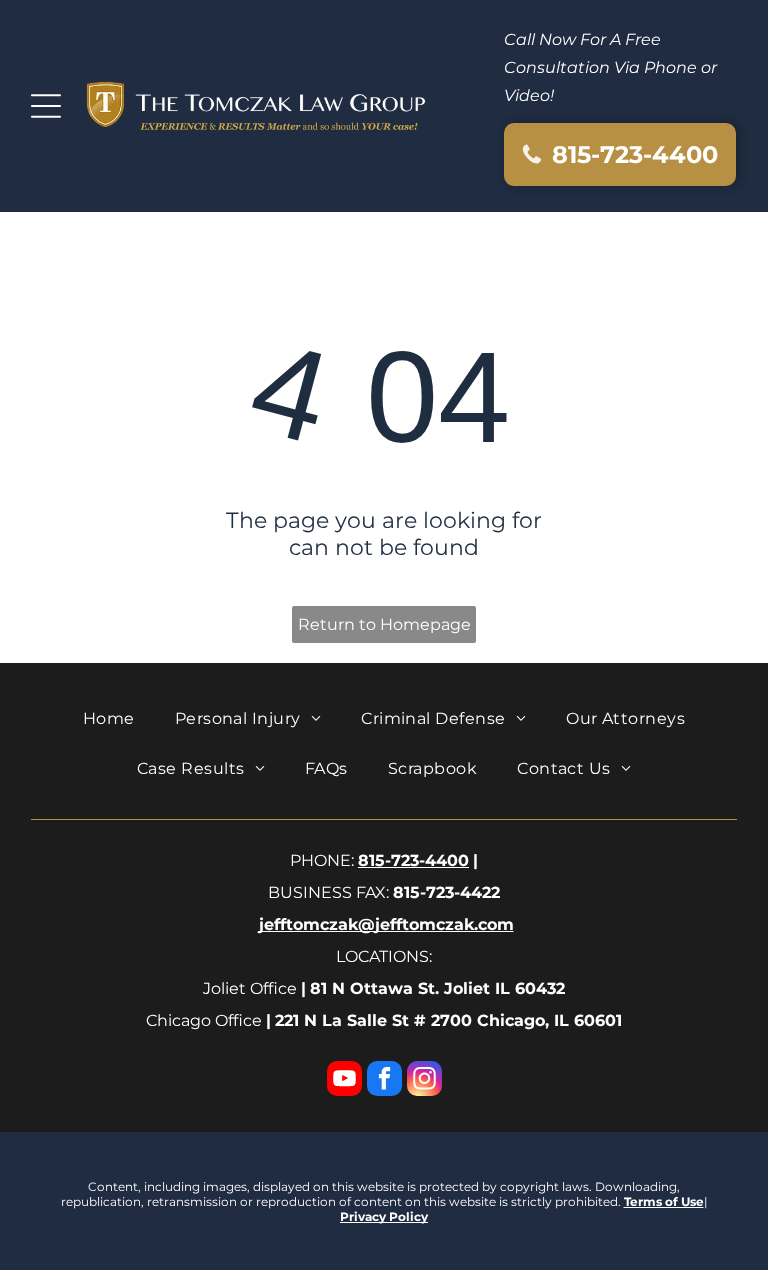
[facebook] (384, 1081)
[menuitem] (109, 718)
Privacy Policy (384, 1216)
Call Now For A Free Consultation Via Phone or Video (610, 67)
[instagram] (424, 1081)
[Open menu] (46, 106)
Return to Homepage (384, 624)
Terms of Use (664, 1201)
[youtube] (344, 1081)
